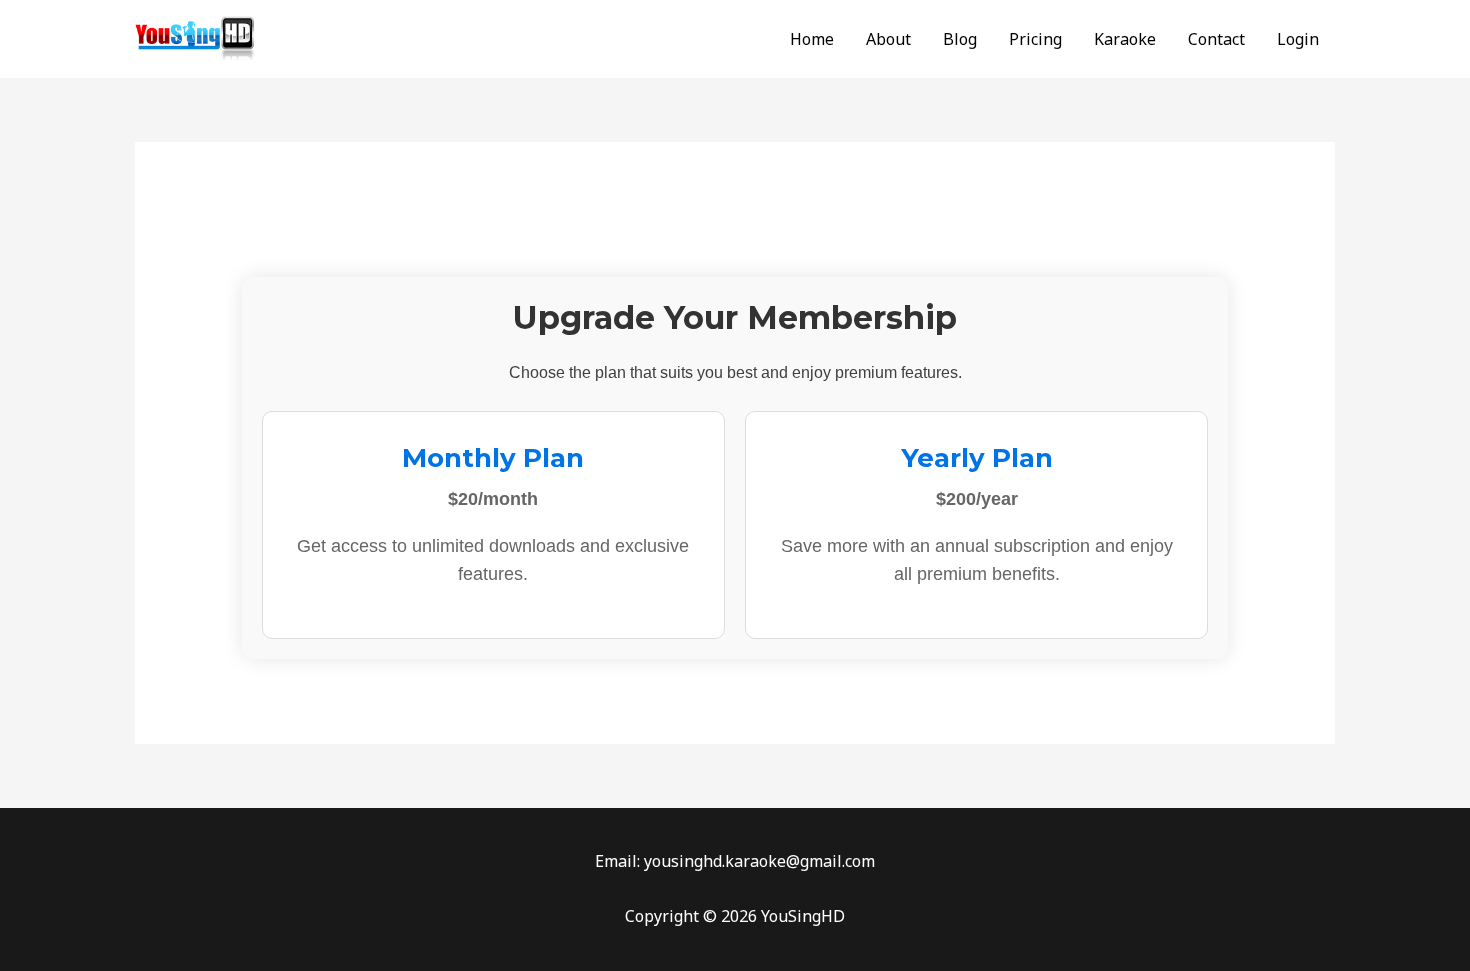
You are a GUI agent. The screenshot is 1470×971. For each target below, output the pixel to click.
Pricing (1035, 39)
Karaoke (1125, 39)
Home (812, 39)
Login (1298, 39)
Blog (960, 39)
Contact (1216, 39)
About (888, 39)
